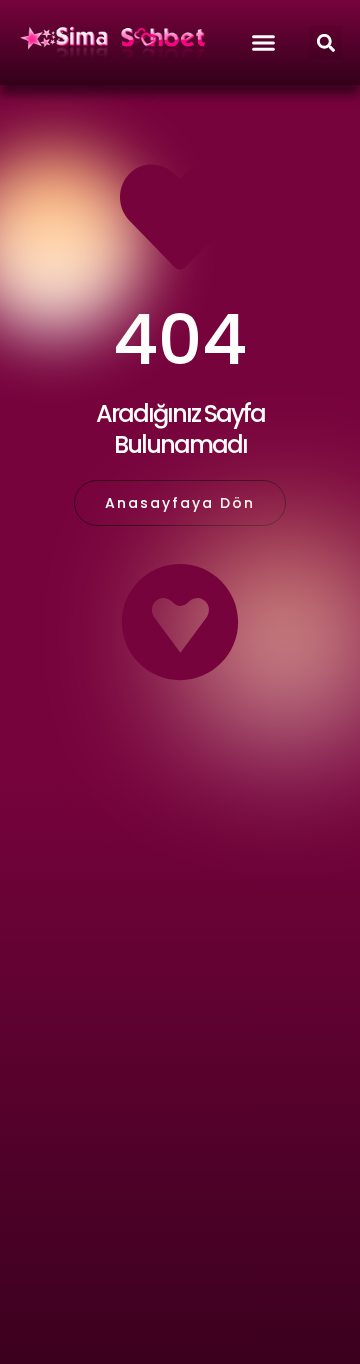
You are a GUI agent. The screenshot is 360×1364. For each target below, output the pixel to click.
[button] (325, 42)
